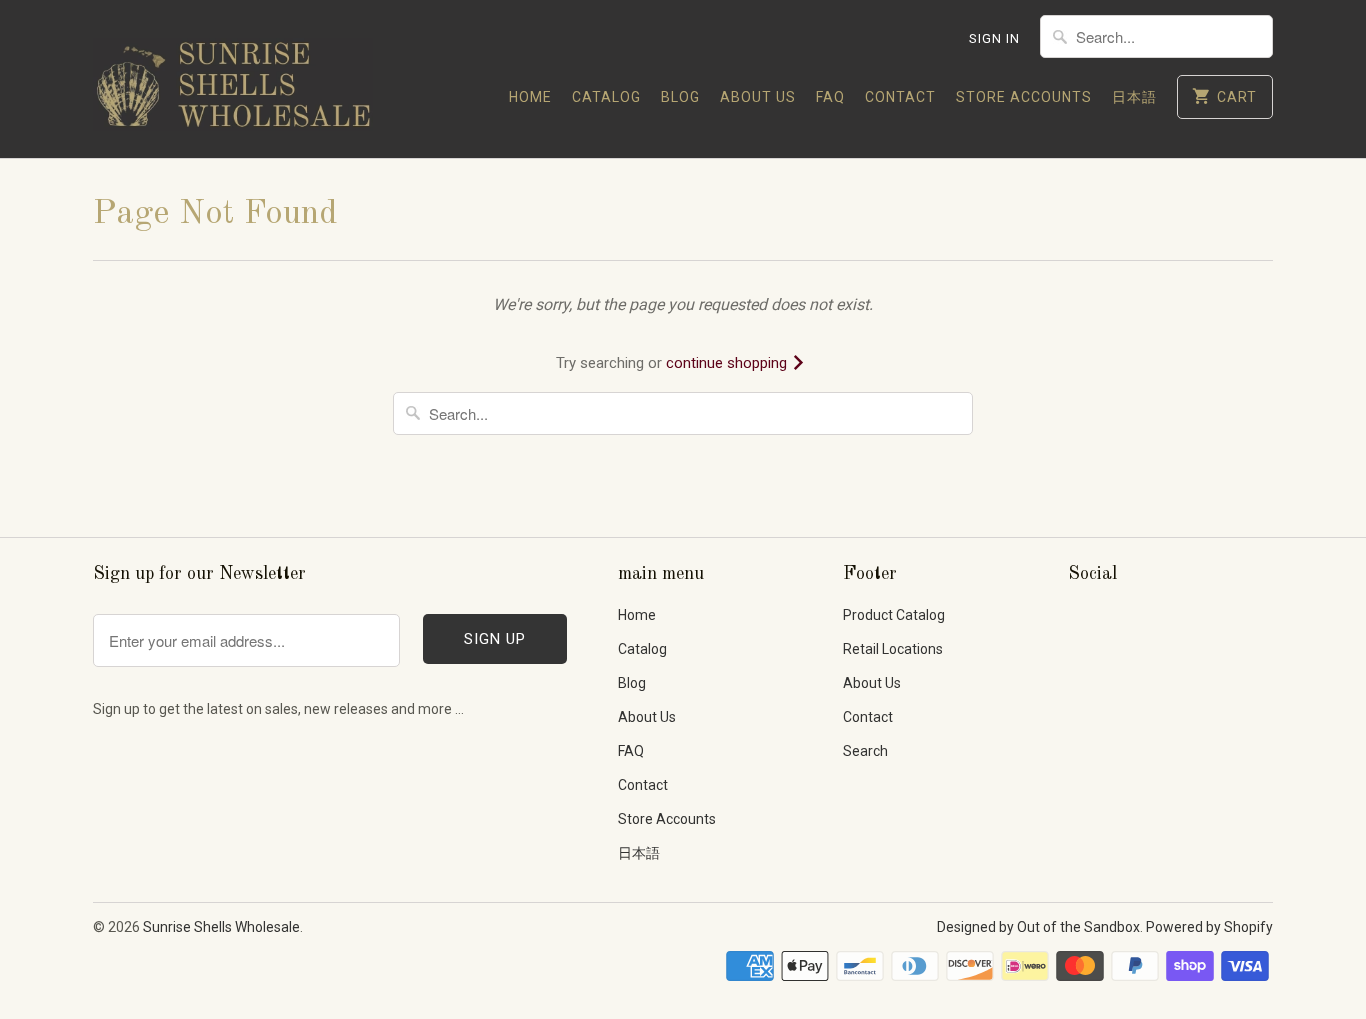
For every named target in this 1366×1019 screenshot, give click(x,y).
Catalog (606, 97)
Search (865, 751)
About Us (758, 97)
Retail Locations (893, 649)
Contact (900, 97)
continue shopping (728, 363)
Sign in (994, 38)
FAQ (830, 97)
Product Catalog (894, 615)
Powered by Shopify (1209, 927)
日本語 (1134, 97)
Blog (680, 97)
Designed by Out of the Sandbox (1038, 927)
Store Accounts (1024, 97)
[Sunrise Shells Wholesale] (233, 79)
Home (530, 97)
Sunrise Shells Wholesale (221, 927)
